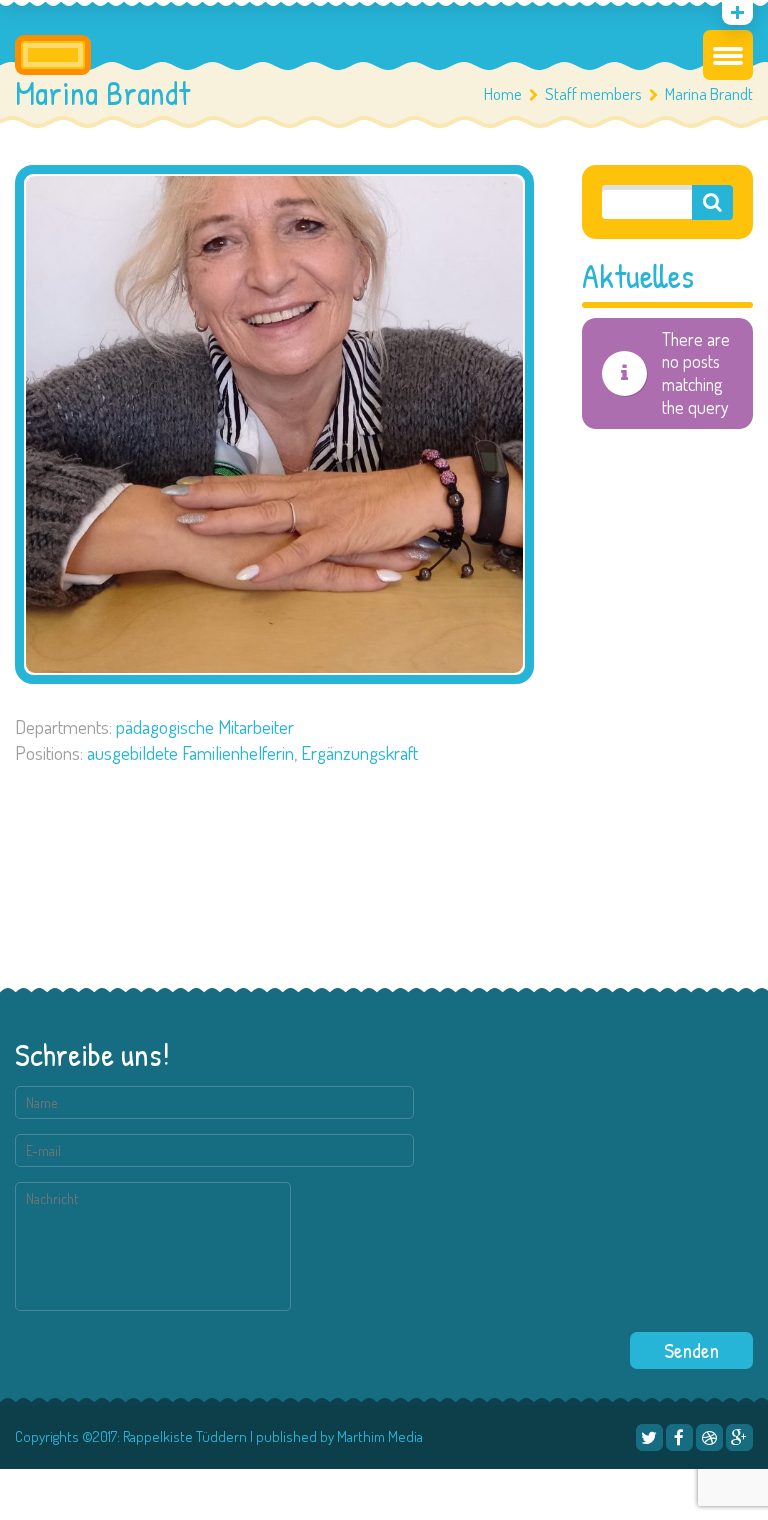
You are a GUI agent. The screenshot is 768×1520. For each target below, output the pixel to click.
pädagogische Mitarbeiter (205, 726)
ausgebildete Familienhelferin (190, 752)
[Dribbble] (709, 1437)
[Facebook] (679, 1437)
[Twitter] (649, 1437)
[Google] (739, 1437)
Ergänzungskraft (359, 752)
